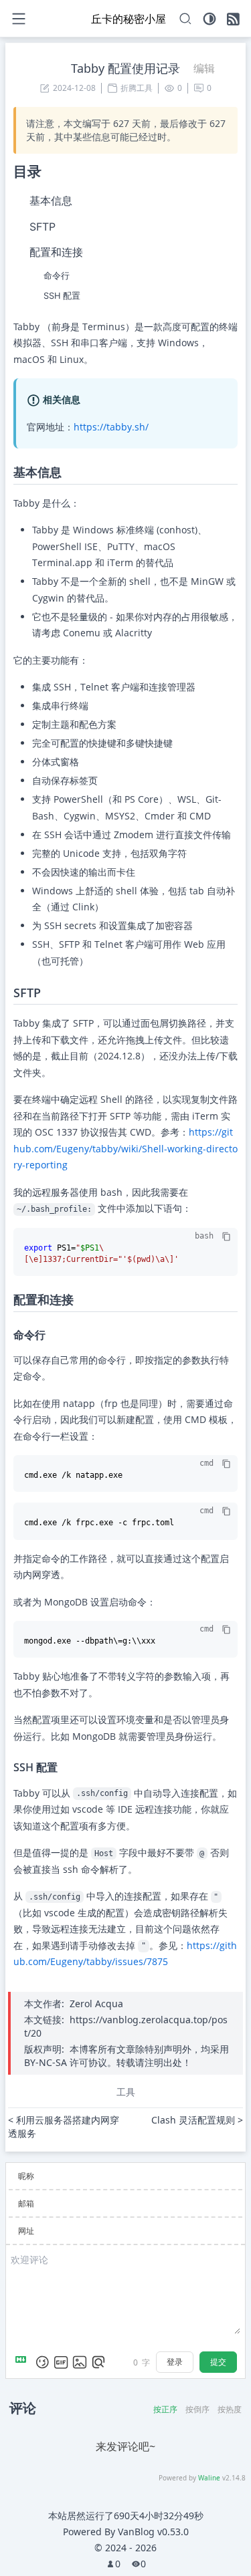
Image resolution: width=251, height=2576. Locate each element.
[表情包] (61, 2362)
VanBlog (153, 2532)
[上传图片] (80, 2362)
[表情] (42, 2362)
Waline (209, 2478)
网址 (26, 2231)
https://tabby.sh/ (111, 427)
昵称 (26, 2176)
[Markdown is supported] (23, 2362)
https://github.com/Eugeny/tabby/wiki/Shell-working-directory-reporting (125, 1148)
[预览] (98, 2362)
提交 (218, 2362)
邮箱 (26, 2203)
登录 (175, 2362)
